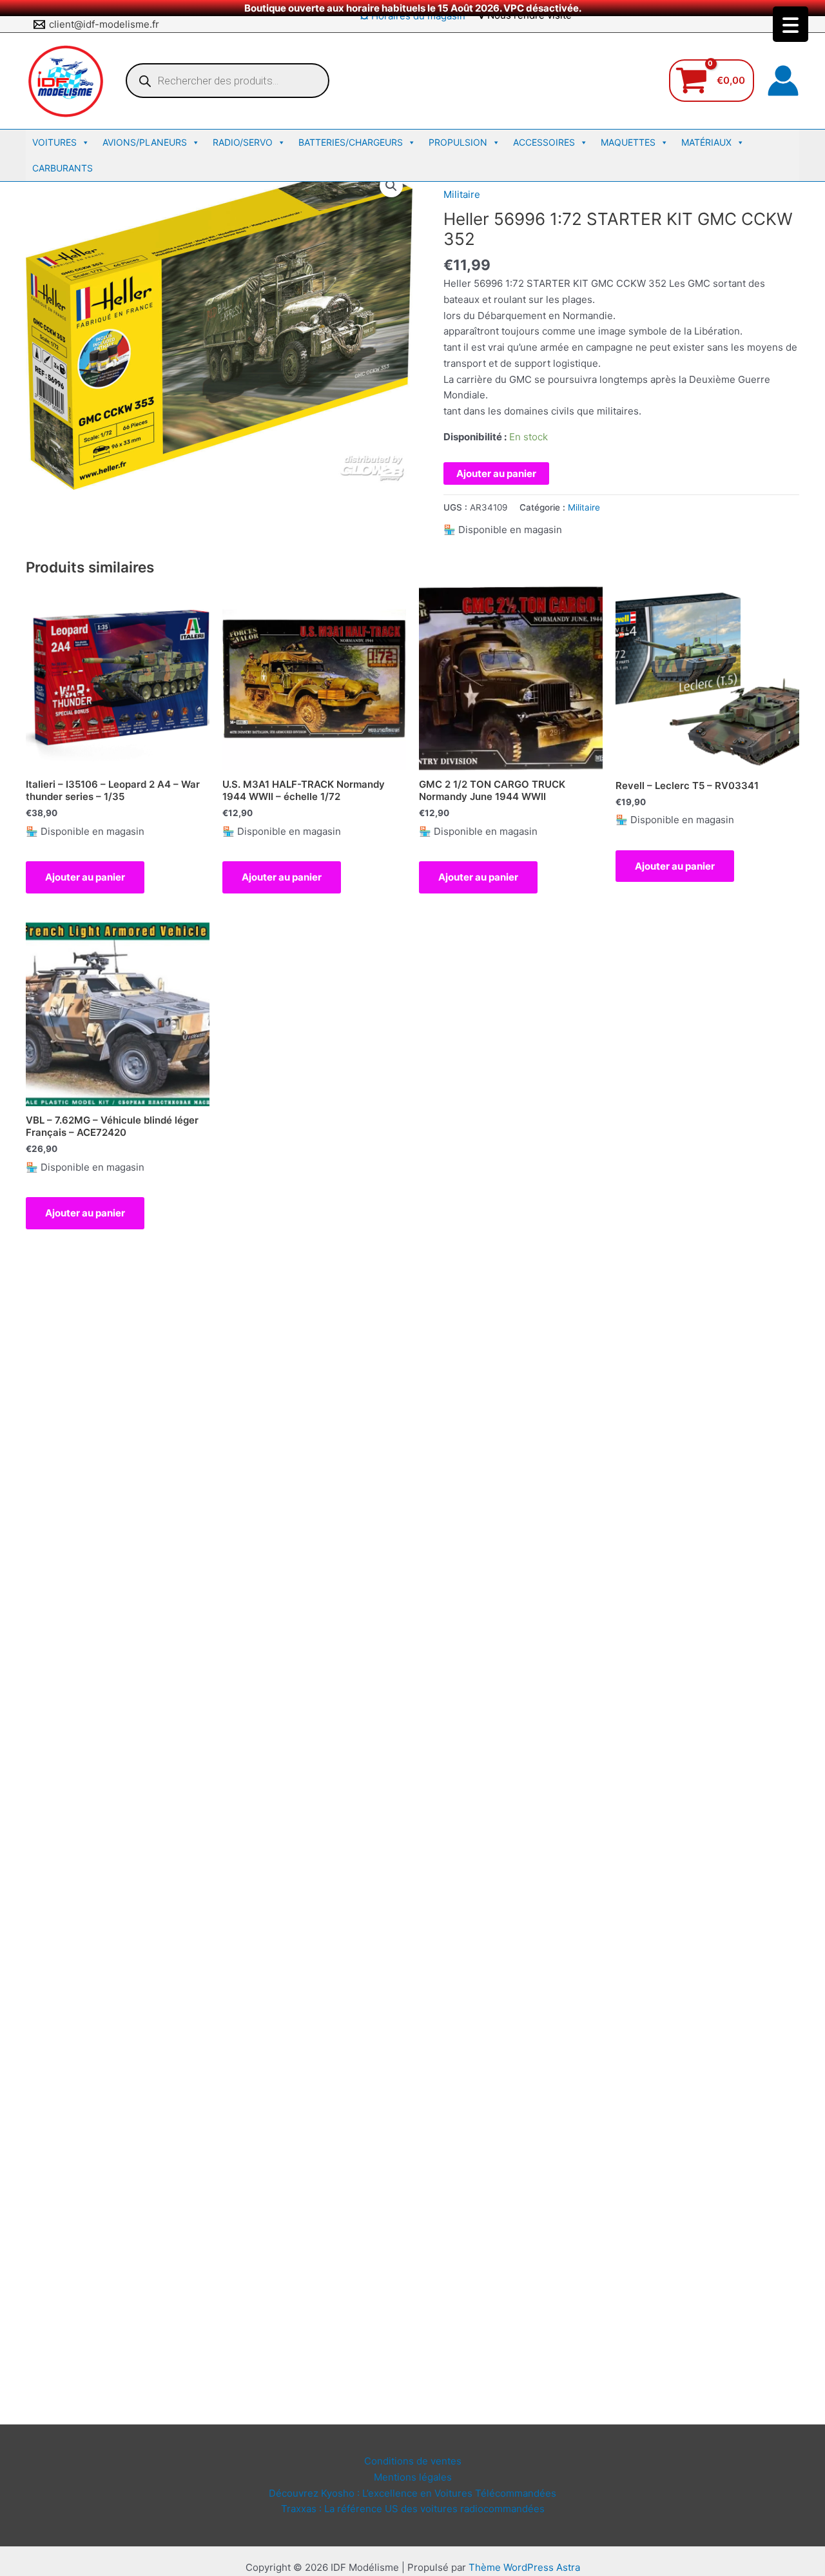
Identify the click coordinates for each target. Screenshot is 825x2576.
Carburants (63, 168)
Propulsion (458, 142)
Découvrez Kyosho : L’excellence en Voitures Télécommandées (412, 2493)
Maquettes (628, 142)
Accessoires (544, 142)
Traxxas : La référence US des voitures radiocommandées (413, 2509)
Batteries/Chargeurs (351, 142)
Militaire (462, 194)
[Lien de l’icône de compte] (783, 81)
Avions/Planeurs (145, 142)
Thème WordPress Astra (524, 2567)
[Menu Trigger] (791, 24)
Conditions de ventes (413, 2461)
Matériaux (706, 142)
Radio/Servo (243, 142)
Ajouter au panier (496, 473)
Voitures (54, 142)
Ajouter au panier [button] (85, 877)
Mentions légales (413, 2477)
